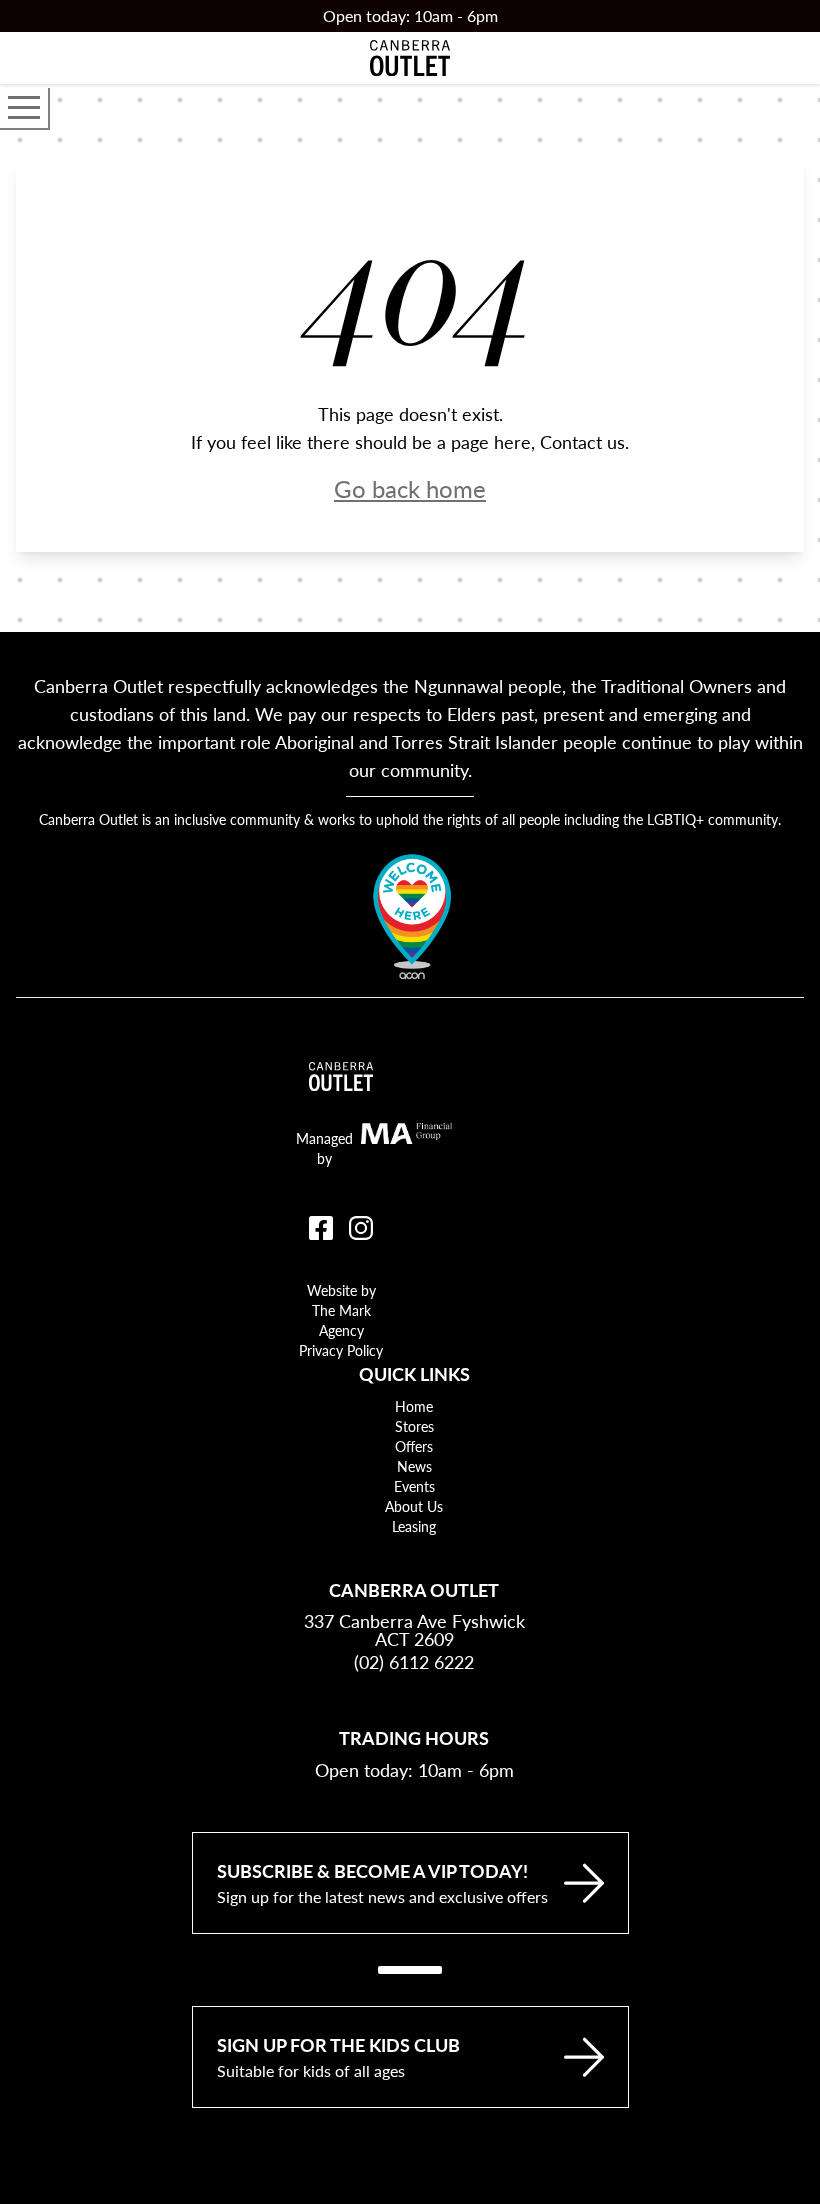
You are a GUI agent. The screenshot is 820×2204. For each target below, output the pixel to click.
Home (414, 1406)
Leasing (414, 1526)
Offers (414, 1446)
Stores (414, 1426)
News (414, 1466)
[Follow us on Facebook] (321, 1228)
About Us (414, 1506)
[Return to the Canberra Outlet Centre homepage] (410, 58)
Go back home (410, 488)
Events (414, 1486)
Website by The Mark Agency (341, 1310)
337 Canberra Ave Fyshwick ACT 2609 (414, 1630)
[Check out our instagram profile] (361, 1228)
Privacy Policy (341, 1350)
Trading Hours (414, 1737)
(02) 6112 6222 (414, 1661)
